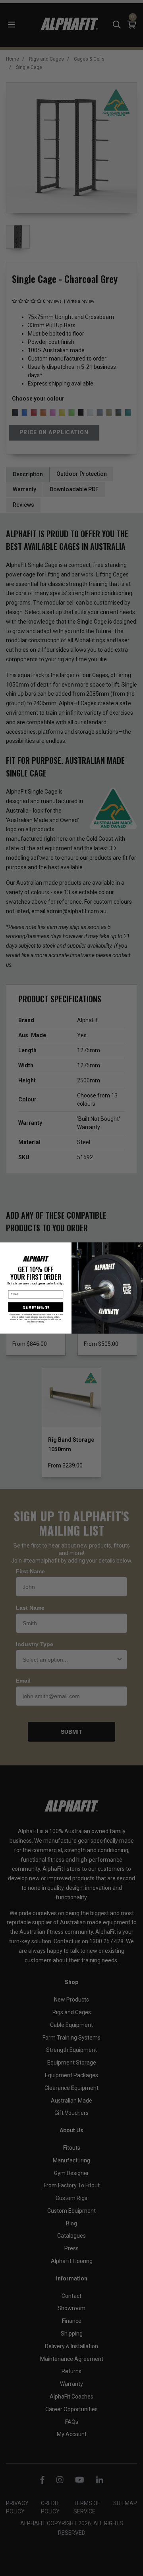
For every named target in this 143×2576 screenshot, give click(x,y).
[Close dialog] (140, 1246)
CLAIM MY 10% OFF (36, 1307)
